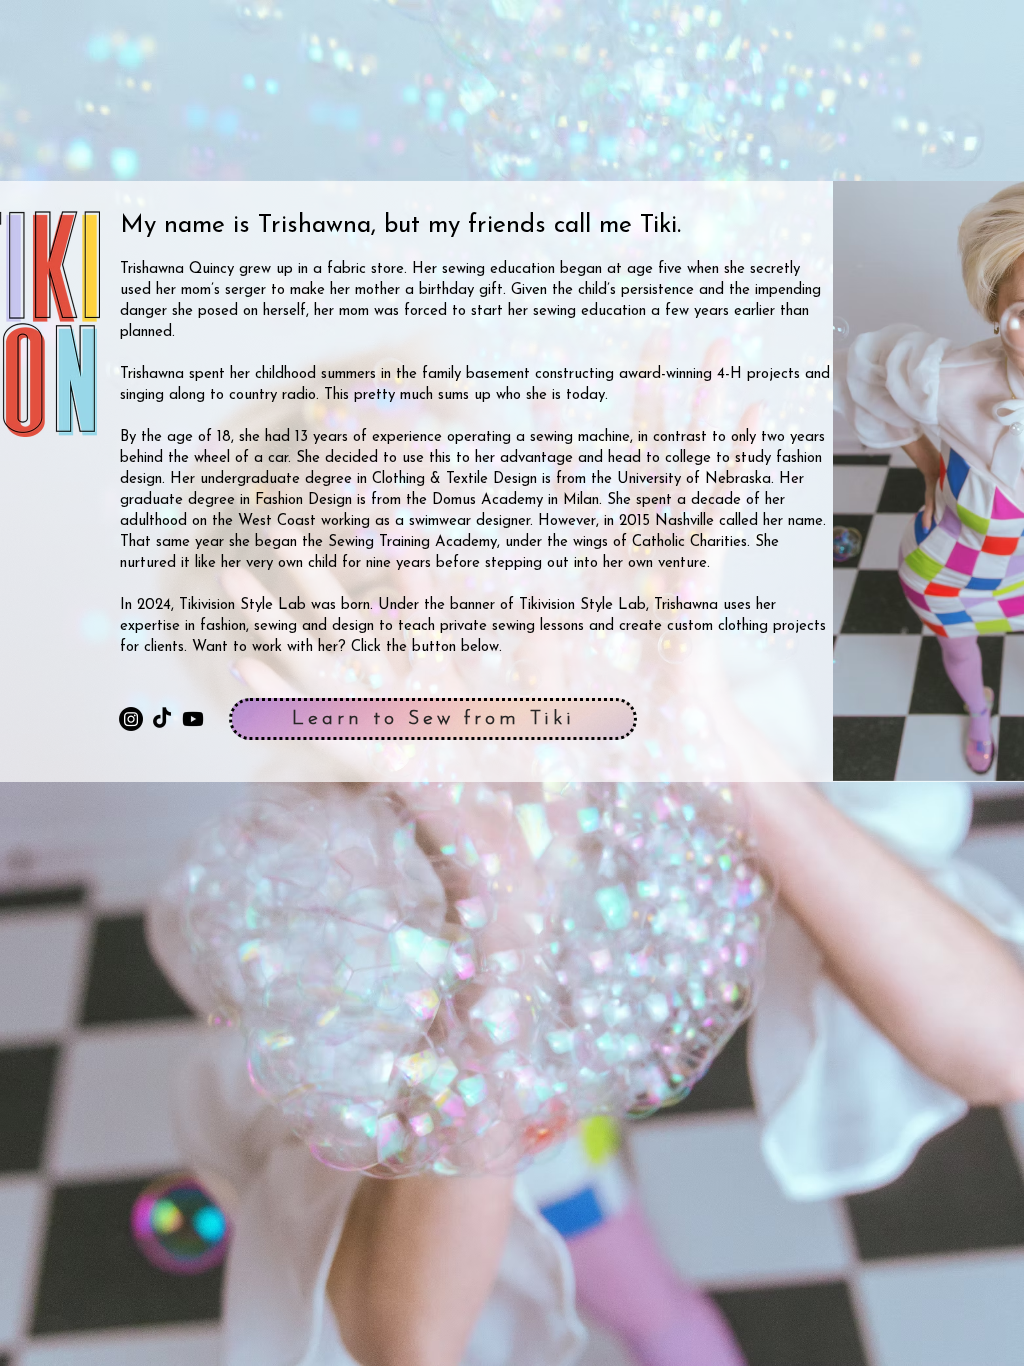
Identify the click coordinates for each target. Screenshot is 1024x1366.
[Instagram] (131, 719)
